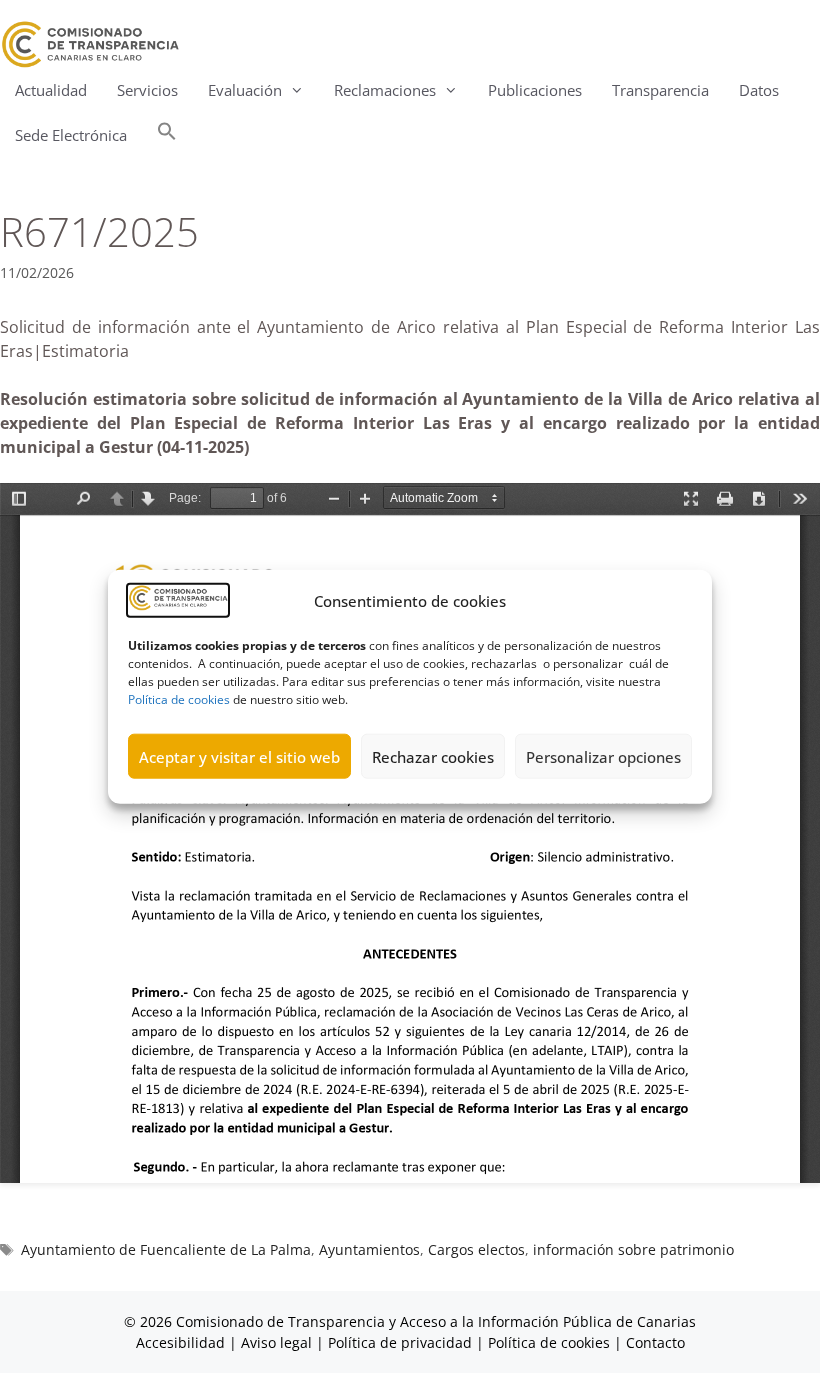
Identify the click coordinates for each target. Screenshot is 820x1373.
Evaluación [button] (245, 90)
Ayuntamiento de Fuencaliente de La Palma (166, 1249)
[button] (167, 135)
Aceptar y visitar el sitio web (239, 756)
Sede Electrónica (71, 135)
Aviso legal (276, 1342)
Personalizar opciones (603, 756)
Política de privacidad (400, 1342)
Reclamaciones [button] (385, 90)
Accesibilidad (182, 1342)
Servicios (147, 90)
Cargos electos (476, 1249)
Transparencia (660, 90)
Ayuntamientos (369, 1249)
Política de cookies (179, 699)
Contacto (655, 1342)
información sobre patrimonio (633, 1249)
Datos (759, 90)
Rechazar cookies (433, 756)
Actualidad (51, 90)
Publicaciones (535, 90)
